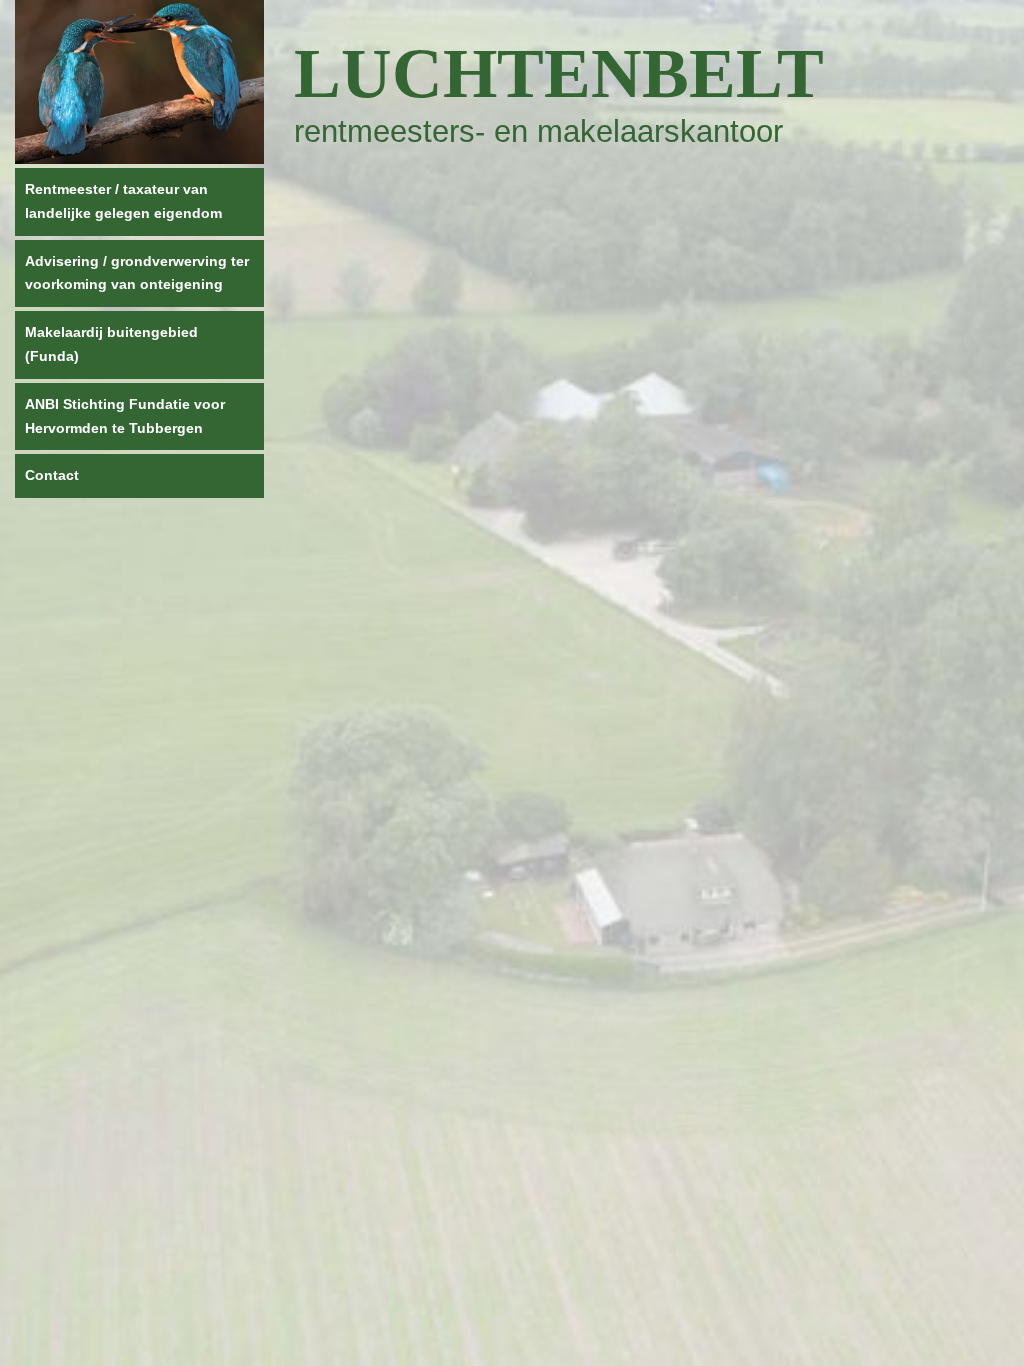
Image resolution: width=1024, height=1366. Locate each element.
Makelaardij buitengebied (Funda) (111, 344)
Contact (52, 475)
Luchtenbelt (559, 73)
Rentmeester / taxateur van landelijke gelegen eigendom (123, 201)
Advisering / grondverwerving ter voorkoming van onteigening (137, 273)
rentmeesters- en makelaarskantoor (538, 131)
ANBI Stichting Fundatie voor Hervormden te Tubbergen (125, 416)
